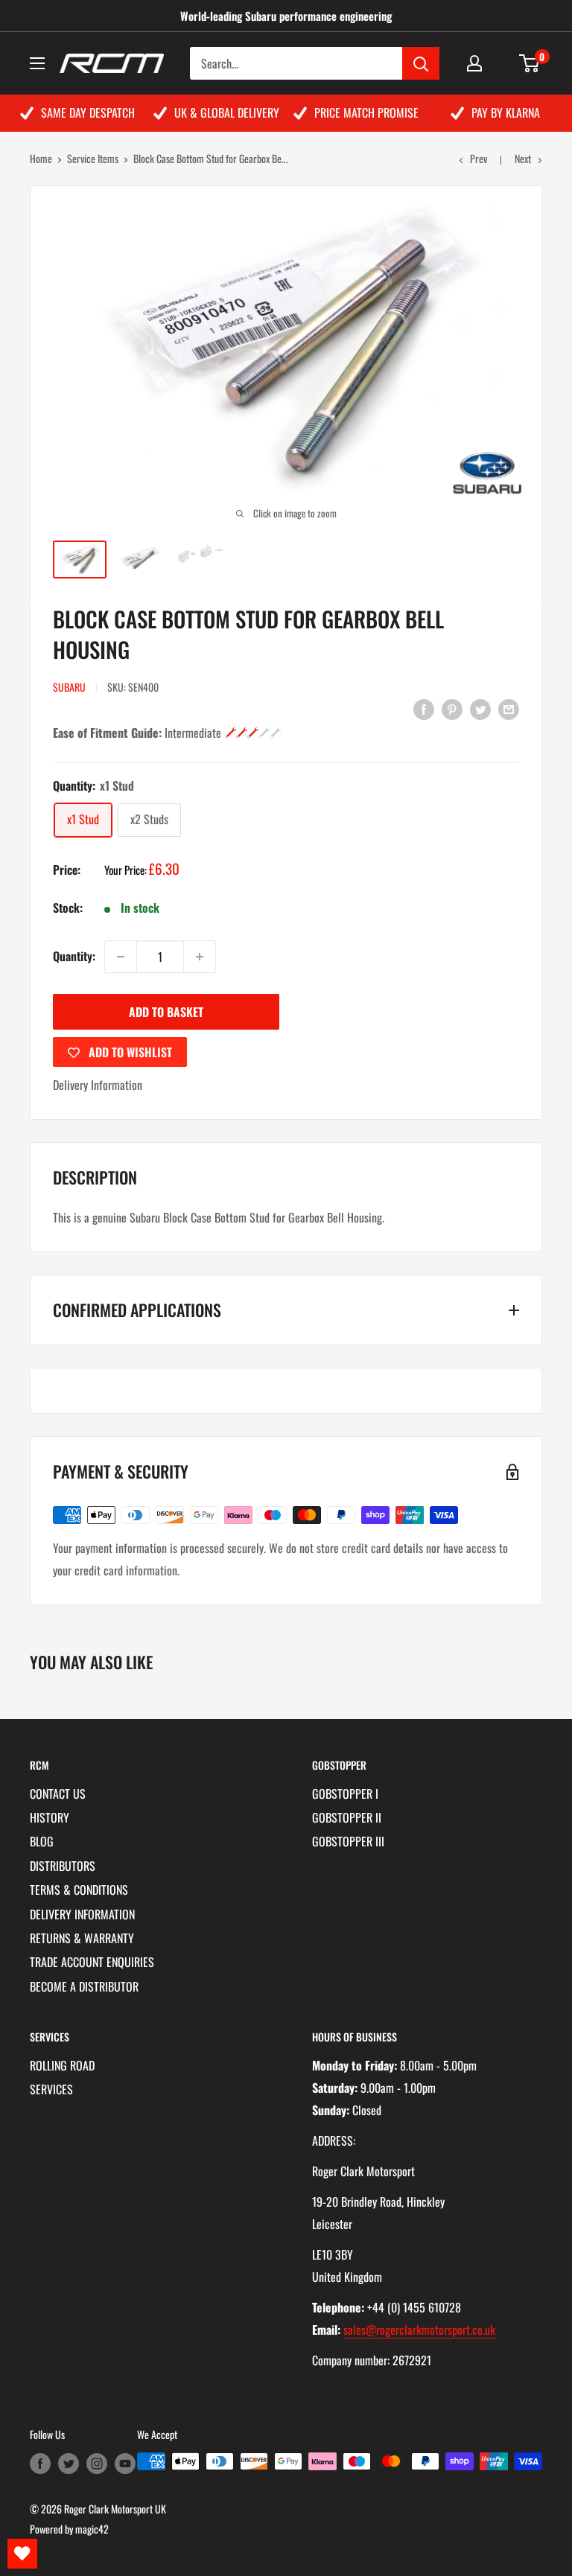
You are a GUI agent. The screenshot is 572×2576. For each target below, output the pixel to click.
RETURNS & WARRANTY (82, 1938)
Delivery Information (98, 1085)
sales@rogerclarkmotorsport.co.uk (419, 2330)
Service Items (93, 158)
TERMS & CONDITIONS (79, 1890)
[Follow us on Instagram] (97, 2463)
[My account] (474, 63)
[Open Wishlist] (22, 2554)
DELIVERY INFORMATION (82, 1914)
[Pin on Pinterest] (452, 708)
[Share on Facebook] (424, 708)
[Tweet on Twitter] (480, 708)
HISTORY (50, 1817)
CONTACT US (58, 1794)
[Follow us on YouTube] (125, 2463)
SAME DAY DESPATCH (88, 112)
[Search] (421, 63)
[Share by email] (509, 708)
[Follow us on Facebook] (40, 2463)
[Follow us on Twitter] (69, 2463)
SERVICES (51, 2089)
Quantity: (74, 956)
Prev (479, 158)
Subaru (69, 687)
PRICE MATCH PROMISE (366, 112)
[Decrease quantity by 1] (121, 957)
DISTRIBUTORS (63, 1866)
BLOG (42, 1841)
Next (523, 158)
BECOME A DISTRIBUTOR (84, 1986)
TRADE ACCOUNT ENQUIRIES (92, 1962)
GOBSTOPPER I (345, 1794)
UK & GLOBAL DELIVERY (227, 112)
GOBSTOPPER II (347, 1817)
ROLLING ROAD (62, 2065)
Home (41, 158)
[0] (530, 63)
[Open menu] (37, 63)
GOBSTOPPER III (348, 1841)
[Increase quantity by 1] (200, 957)
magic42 (92, 2529)
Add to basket (166, 1012)
